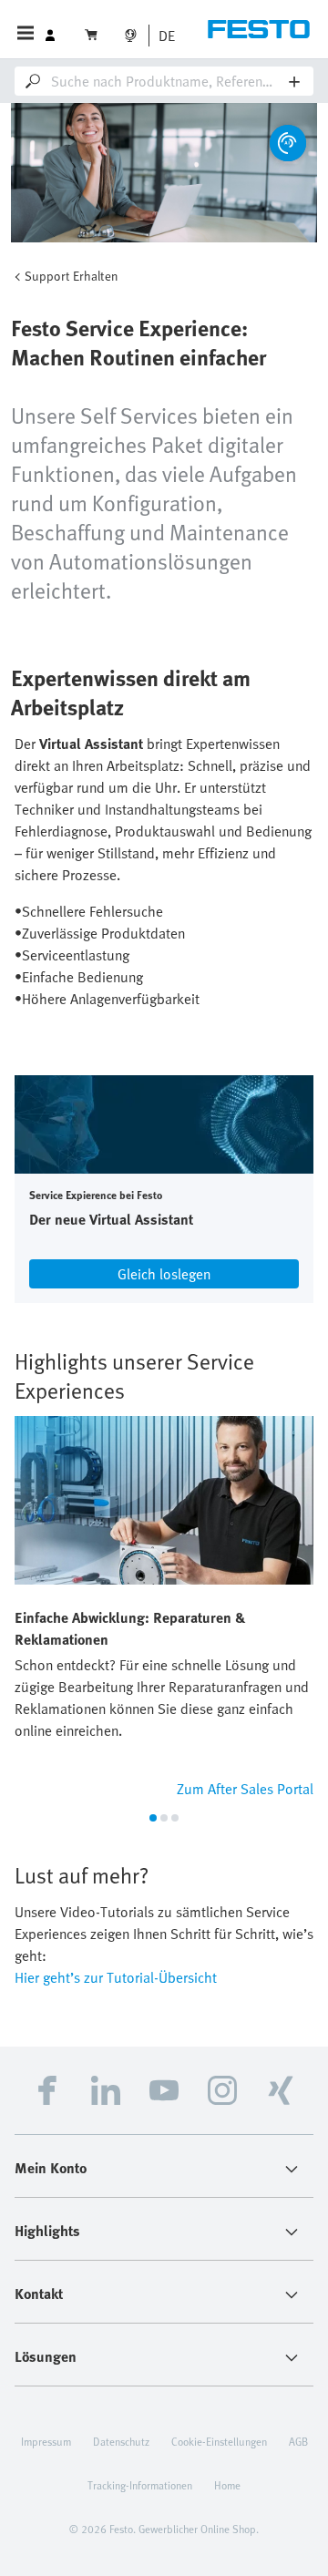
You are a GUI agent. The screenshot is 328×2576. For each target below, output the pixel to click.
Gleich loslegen (164, 1274)
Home (227, 2485)
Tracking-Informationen (140, 2485)
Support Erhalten (71, 276)
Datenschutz (121, 2441)
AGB (298, 2441)
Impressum (46, 2441)
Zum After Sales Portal (245, 1789)
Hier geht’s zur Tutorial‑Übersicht (116, 1977)
